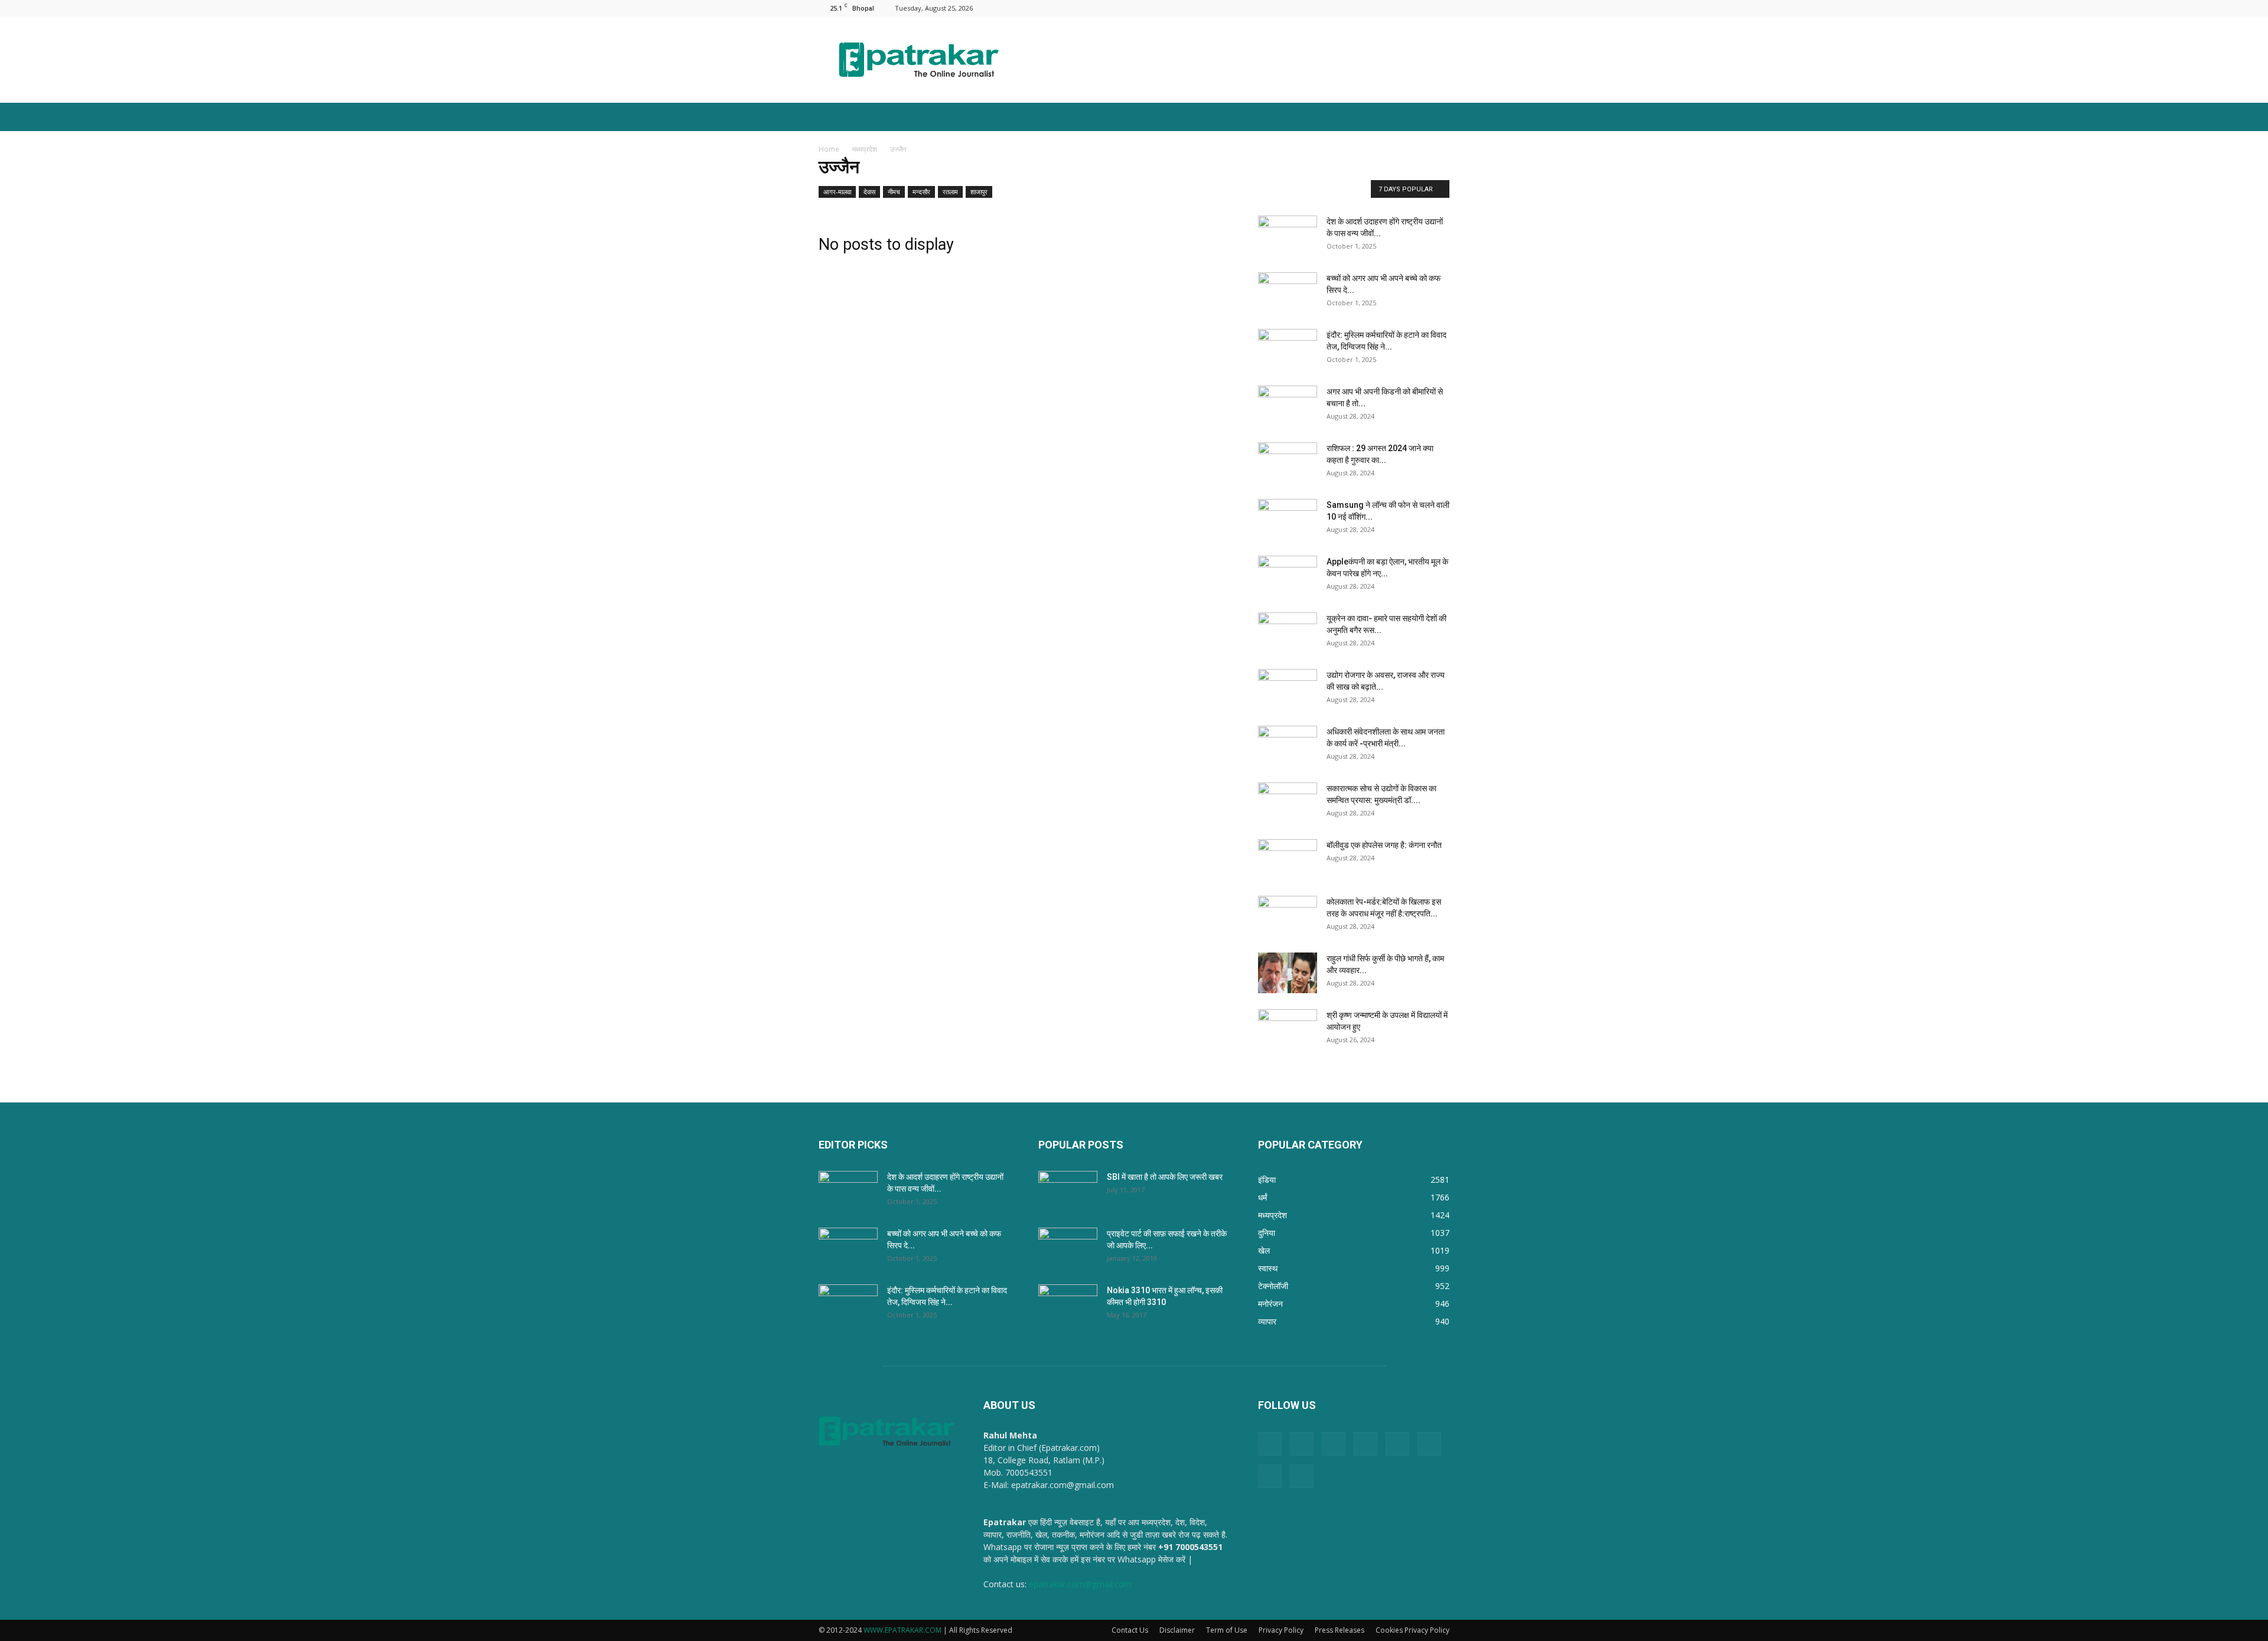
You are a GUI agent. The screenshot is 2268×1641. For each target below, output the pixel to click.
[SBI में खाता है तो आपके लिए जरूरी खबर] (1068, 1192)
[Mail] (1343, 8)
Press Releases (1340, 1630)
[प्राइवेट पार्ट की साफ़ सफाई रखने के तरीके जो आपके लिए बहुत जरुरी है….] (1068, 1248)
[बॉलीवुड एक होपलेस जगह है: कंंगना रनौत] (1288, 860)
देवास (869, 192)
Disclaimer (1177, 1630)
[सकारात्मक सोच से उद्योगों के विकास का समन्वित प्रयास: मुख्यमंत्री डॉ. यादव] (1288, 803)
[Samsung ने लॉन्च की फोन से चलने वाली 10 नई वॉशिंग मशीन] (1288, 520)
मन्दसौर (921, 192)
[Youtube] (1441, 8)
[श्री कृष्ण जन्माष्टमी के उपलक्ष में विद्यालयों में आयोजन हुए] (1288, 1030)
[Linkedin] (1324, 8)
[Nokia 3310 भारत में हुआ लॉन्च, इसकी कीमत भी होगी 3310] (1068, 1305)
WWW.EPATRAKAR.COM (902, 1630)
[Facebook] (1304, 8)
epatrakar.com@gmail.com (1080, 1584)
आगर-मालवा (837, 192)
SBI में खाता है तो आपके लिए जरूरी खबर (1165, 1177)
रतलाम (950, 192)
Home (829, 149)
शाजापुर (979, 192)
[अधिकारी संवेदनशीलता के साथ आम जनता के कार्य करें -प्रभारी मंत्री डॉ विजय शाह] (1288, 746)
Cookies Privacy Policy (1412, 1630)
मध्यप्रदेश (865, 149)
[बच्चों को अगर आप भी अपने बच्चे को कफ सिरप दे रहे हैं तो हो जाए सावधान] (1288, 293)
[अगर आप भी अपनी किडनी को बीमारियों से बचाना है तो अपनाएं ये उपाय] (1288, 406)
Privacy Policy (1281, 1630)
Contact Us (1130, 1630)
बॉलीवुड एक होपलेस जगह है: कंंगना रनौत (1384, 845)
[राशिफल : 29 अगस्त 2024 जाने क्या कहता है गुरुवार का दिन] (1288, 463)
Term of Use (1227, 1630)
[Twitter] (1421, 8)
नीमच (894, 192)
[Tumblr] (1402, 8)
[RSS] (1382, 8)
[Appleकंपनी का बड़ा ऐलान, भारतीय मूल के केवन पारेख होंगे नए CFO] (1288, 576)
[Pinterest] (1363, 8)
